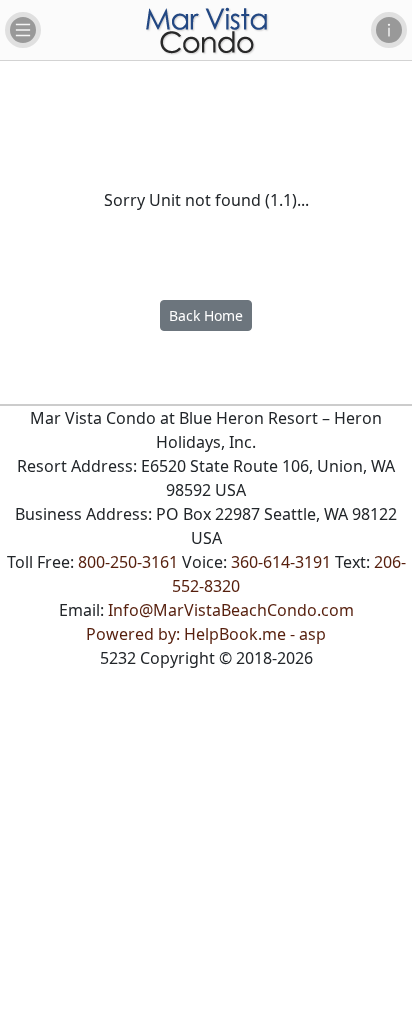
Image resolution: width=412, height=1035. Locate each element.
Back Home (206, 315)
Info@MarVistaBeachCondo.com (231, 610)
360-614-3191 (281, 562)
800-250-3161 (128, 562)
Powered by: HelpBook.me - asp (206, 634)
